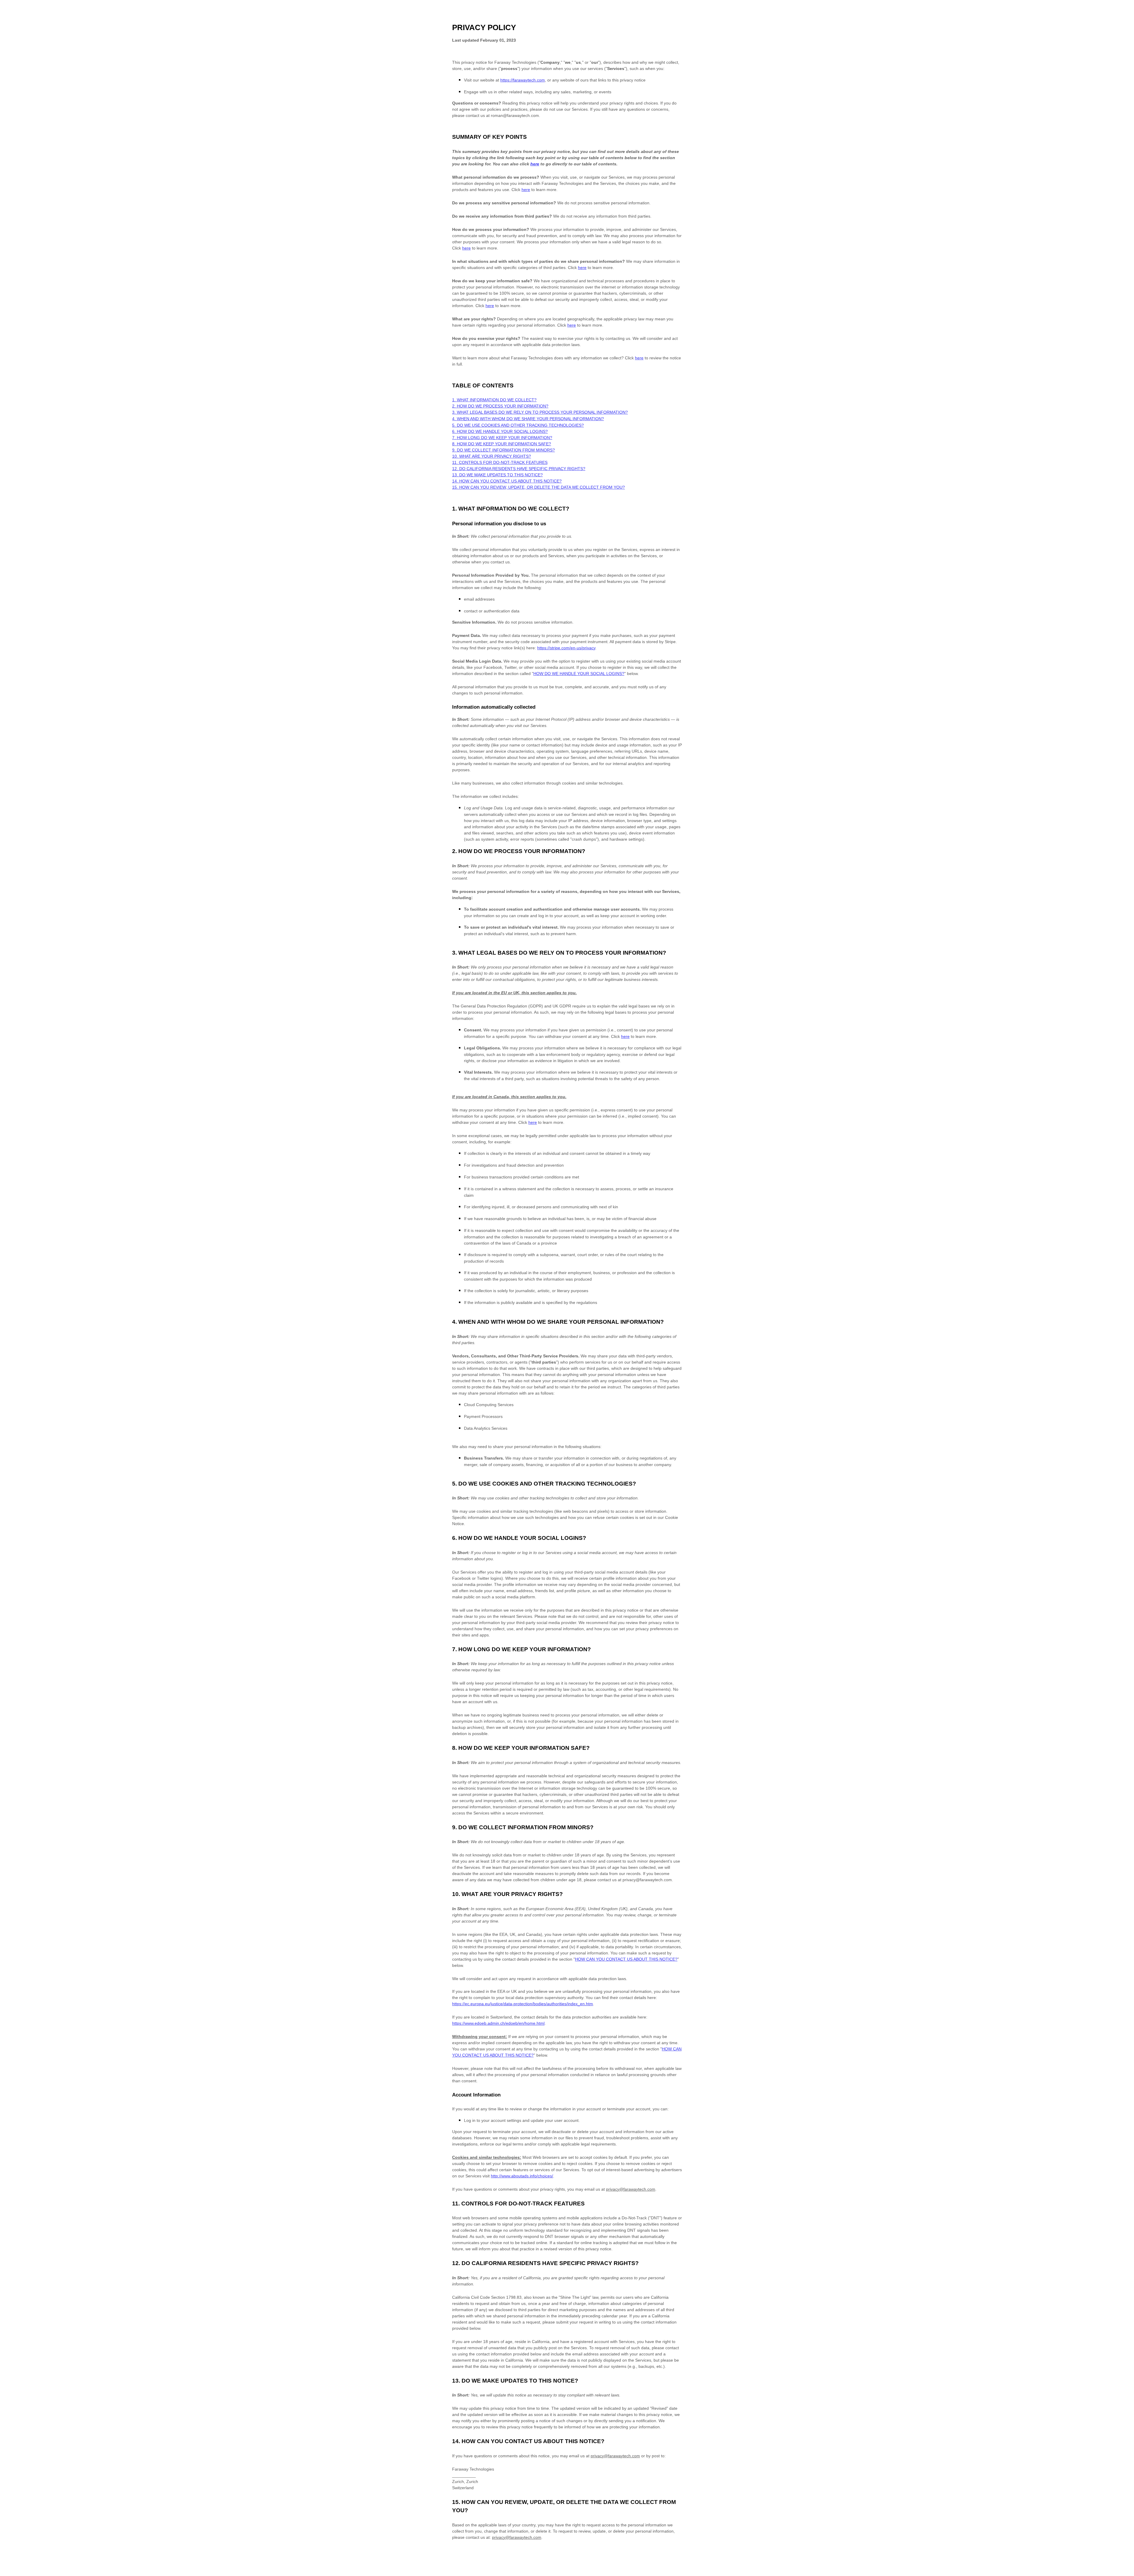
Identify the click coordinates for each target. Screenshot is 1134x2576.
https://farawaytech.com (523, 80)
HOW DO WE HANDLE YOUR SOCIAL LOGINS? (579, 674)
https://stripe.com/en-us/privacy (566, 648)
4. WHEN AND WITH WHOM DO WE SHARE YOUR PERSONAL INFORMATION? (528, 419)
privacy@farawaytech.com (631, 2189)
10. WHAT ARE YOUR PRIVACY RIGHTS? (492, 456)
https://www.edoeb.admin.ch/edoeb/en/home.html (498, 2023)
